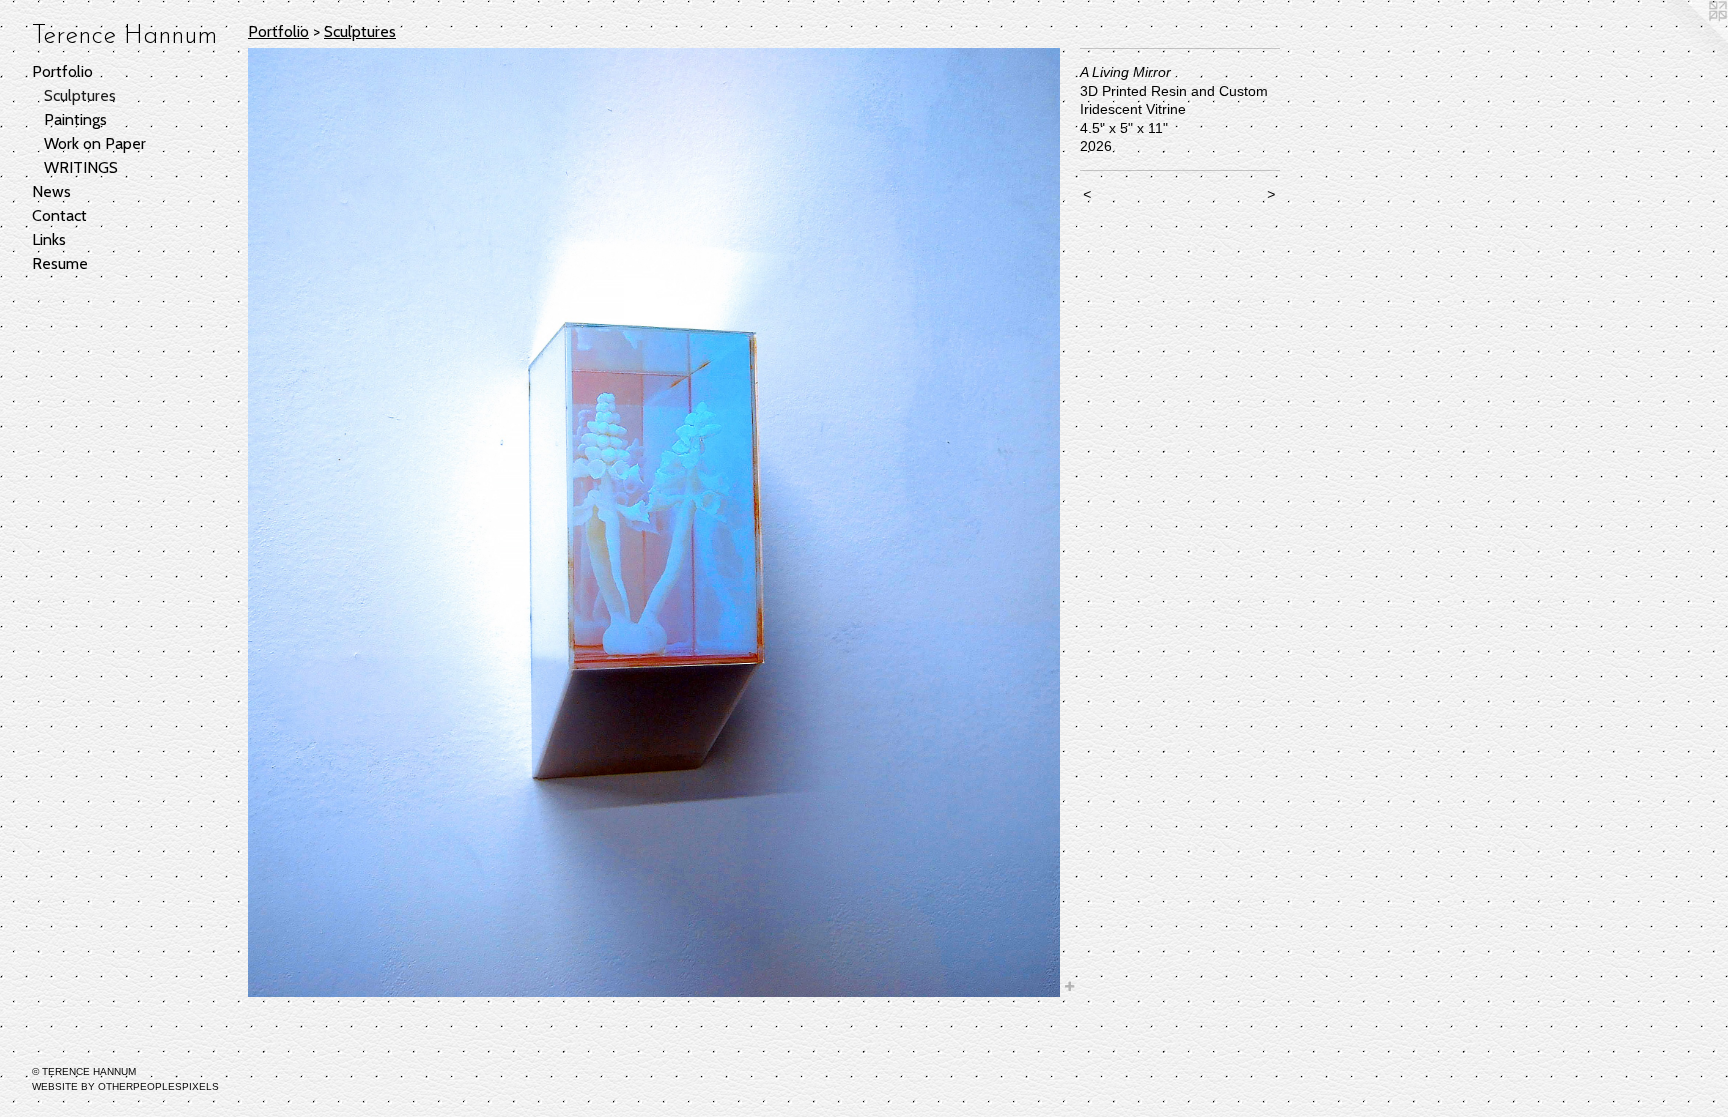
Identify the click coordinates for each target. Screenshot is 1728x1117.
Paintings (75, 119)
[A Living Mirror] (654, 522)
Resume (60, 263)
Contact (59, 215)
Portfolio (62, 71)
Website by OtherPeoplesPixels (125, 1086)
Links (49, 239)
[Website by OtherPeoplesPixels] (1688, 40)
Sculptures (80, 95)
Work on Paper (95, 143)
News (51, 191)
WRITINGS (81, 167)
